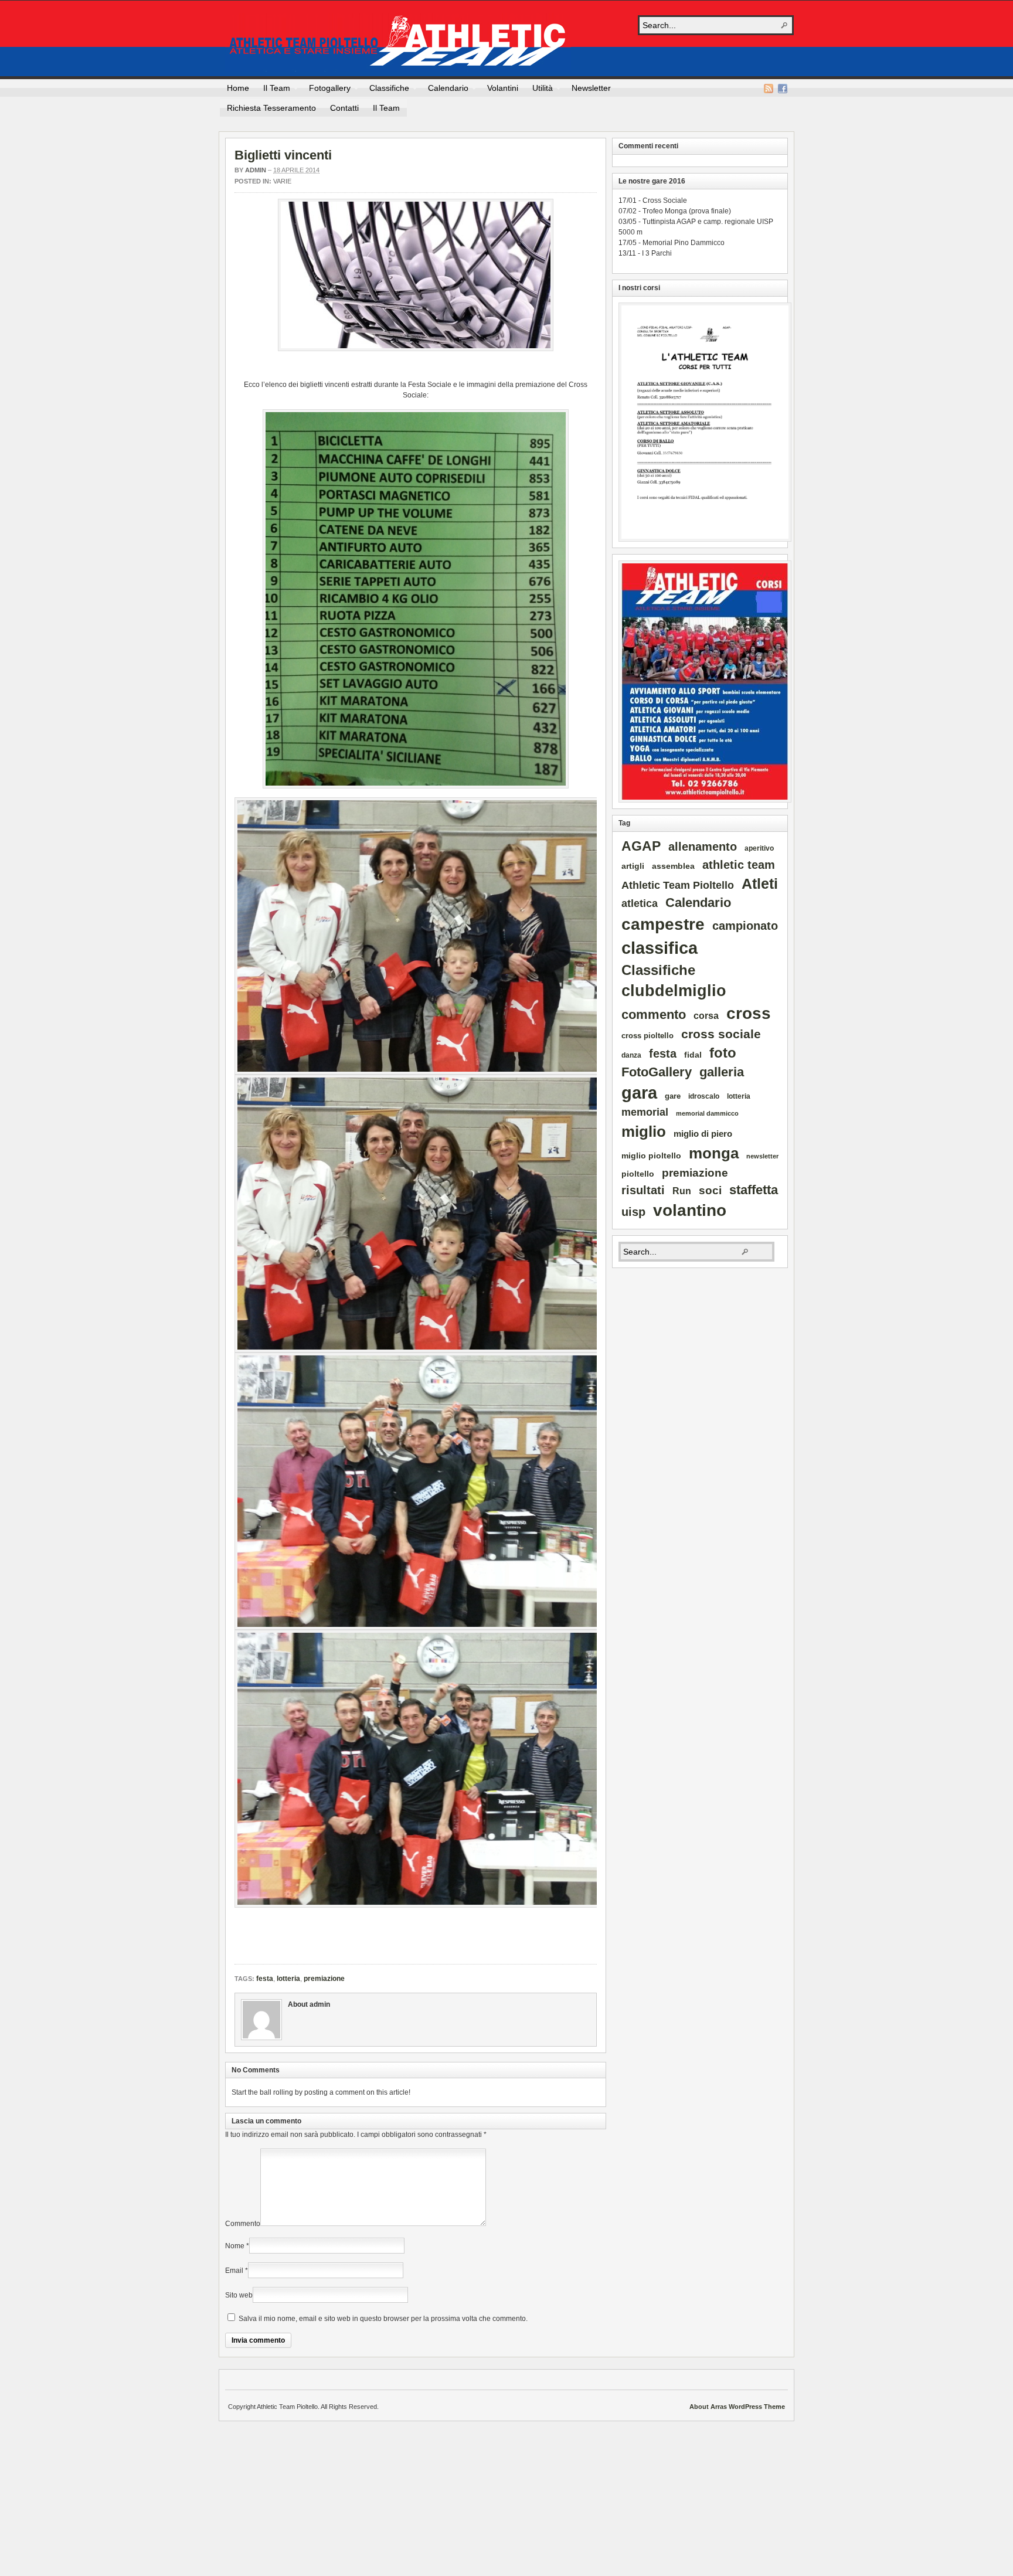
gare (673, 1096)
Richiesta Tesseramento (271, 108)
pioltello (638, 1174)
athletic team (739, 865)
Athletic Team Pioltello (398, 42)
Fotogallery (326, 90)
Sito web (239, 2295)
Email (234, 2271)
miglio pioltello (651, 1156)
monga (714, 1153)
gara (639, 1093)
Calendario (445, 90)
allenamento (703, 847)
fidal (693, 1055)
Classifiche (386, 90)
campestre (663, 924)
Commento (243, 2224)
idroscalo (704, 1096)
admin (256, 170)
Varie (282, 181)
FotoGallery (657, 1072)
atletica (640, 903)
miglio (644, 1131)
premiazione (324, 1979)
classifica (660, 948)
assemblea (673, 866)
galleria (722, 1072)
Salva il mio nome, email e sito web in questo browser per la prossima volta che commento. (383, 2319)
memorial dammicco (707, 1113)
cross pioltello (647, 1036)
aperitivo (759, 848)
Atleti (760, 883)
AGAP (641, 846)
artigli (633, 866)
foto (723, 1053)
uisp (633, 1212)
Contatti (344, 108)
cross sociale (721, 1034)
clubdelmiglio (674, 991)
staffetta (754, 1190)
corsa (706, 1015)
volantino (690, 1210)
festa (265, 1979)
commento (654, 1015)
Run (682, 1191)
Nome (235, 2246)
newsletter (762, 1156)
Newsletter (591, 88)
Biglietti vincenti (283, 155)
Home (238, 88)
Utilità (539, 90)
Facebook (783, 89)
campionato (745, 926)
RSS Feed (769, 89)
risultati (643, 1190)
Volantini (503, 88)
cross (749, 1013)
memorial (645, 1112)
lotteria (288, 1979)
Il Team (273, 90)
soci (710, 1190)
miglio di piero (703, 1134)
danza (631, 1055)
